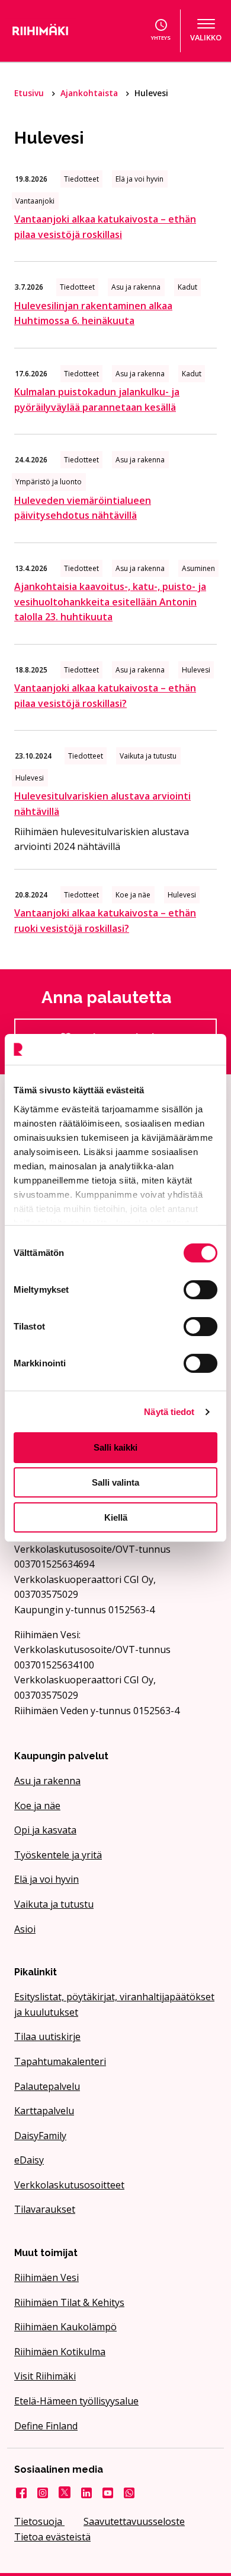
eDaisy (29, 2160)
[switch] (200, 1290)
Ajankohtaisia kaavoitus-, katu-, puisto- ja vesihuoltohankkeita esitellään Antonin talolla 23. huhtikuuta (110, 602)
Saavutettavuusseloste (134, 2521)
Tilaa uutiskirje (47, 2036)
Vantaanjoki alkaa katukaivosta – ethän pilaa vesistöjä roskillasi (105, 227)
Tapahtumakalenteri (60, 2061)
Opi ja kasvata (45, 1830)
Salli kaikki (115, 1447)
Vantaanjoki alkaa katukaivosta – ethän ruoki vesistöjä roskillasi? (105, 921)
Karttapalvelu (44, 2111)
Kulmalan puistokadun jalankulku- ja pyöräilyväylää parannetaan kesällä (97, 399)
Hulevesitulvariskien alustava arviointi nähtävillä (102, 804)
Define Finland (46, 2426)
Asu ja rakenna (47, 1781)
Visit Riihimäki (45, 2376)
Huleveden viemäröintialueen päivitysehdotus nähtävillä (83, 508)
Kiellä (116, 1517)
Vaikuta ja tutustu (54, 1904)
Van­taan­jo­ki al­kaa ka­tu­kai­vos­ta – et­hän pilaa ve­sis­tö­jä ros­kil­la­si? (105, 696)
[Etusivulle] (54, 31)
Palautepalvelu (47, 2086)
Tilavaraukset (45, 2209)
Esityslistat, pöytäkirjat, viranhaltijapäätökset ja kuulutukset (114, 2004)
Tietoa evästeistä (52, 2537)
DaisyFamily (40, 2136)
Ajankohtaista (90, 93)
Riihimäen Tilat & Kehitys (69, 2302)
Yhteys (161, 38)
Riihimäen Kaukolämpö (65, 2327)
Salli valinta (115, 1482)
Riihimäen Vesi (46, 2277)
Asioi (25, 1929)
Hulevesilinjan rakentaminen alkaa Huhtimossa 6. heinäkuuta (93, 313)
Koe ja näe (37, 1806)
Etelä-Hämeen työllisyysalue (76, 2401)
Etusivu (30, 93)
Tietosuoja (39, 2521)
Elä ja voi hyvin (46, 1879)
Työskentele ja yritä (58, 1855)
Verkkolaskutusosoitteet (69, 2185)
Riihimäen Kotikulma (60, 2352)
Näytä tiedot (169, 1412)
